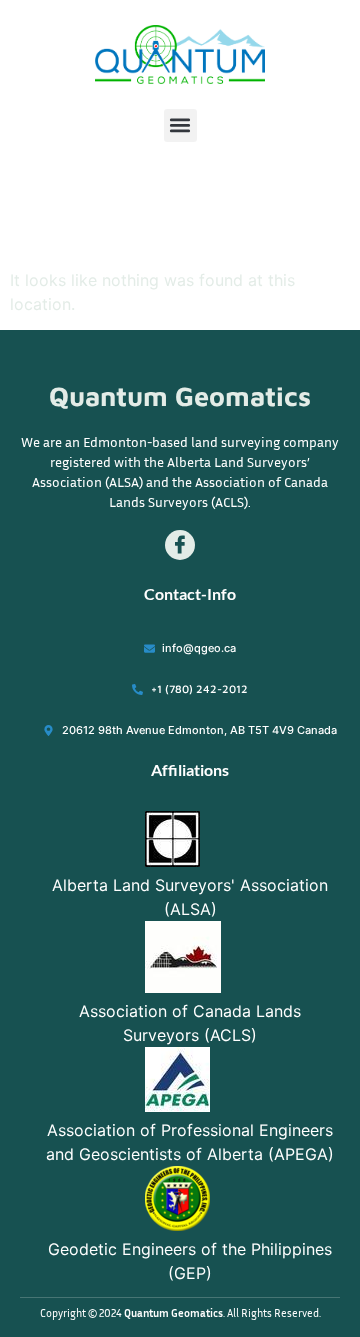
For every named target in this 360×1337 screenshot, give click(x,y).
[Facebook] (180, 545)
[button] (180, 125)
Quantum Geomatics (180, 396)
